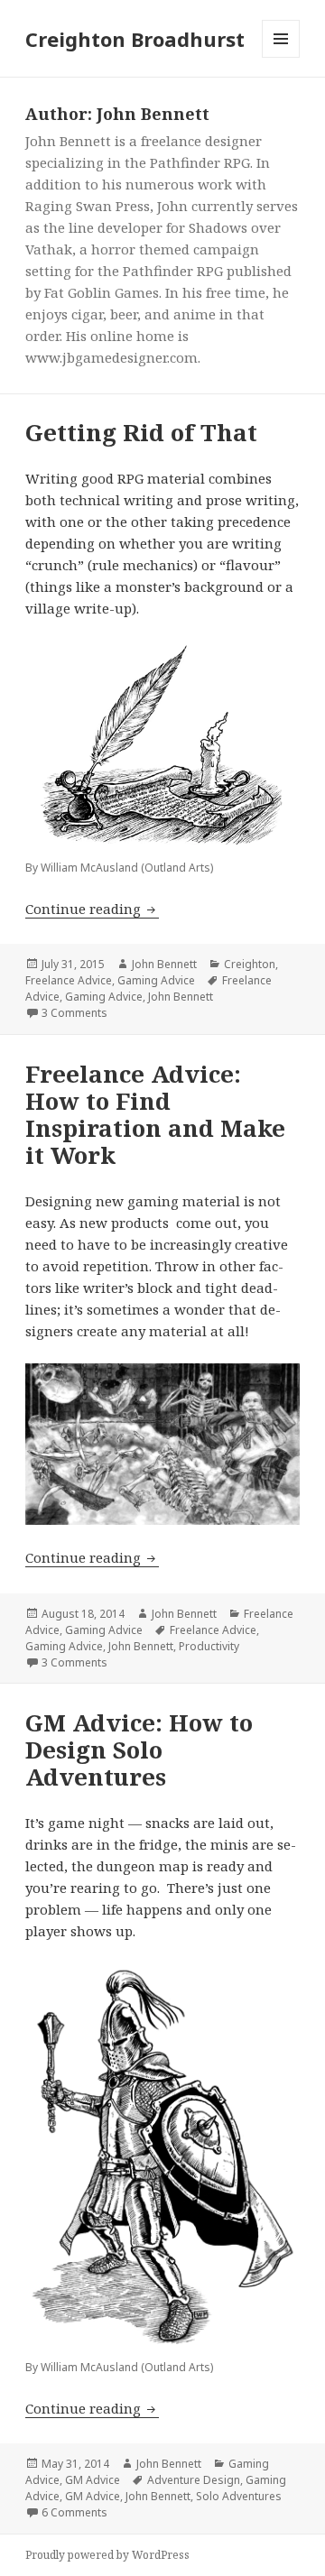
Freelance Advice (69, 980)
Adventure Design (194, 2480)
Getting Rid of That (141, 432)
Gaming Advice (156, 980)
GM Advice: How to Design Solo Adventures (139, 1750)
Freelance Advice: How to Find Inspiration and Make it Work (155, 1114)
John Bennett (164, 964)
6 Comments (74, 2512)
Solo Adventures (239, 2496)
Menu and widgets (281, 57)
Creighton (250, 964)
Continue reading (92, 909)
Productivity (209, 1646)
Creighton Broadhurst (135, 39)
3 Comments (74, 1013)
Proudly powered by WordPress (107, 2555)
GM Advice (93, 2480)
